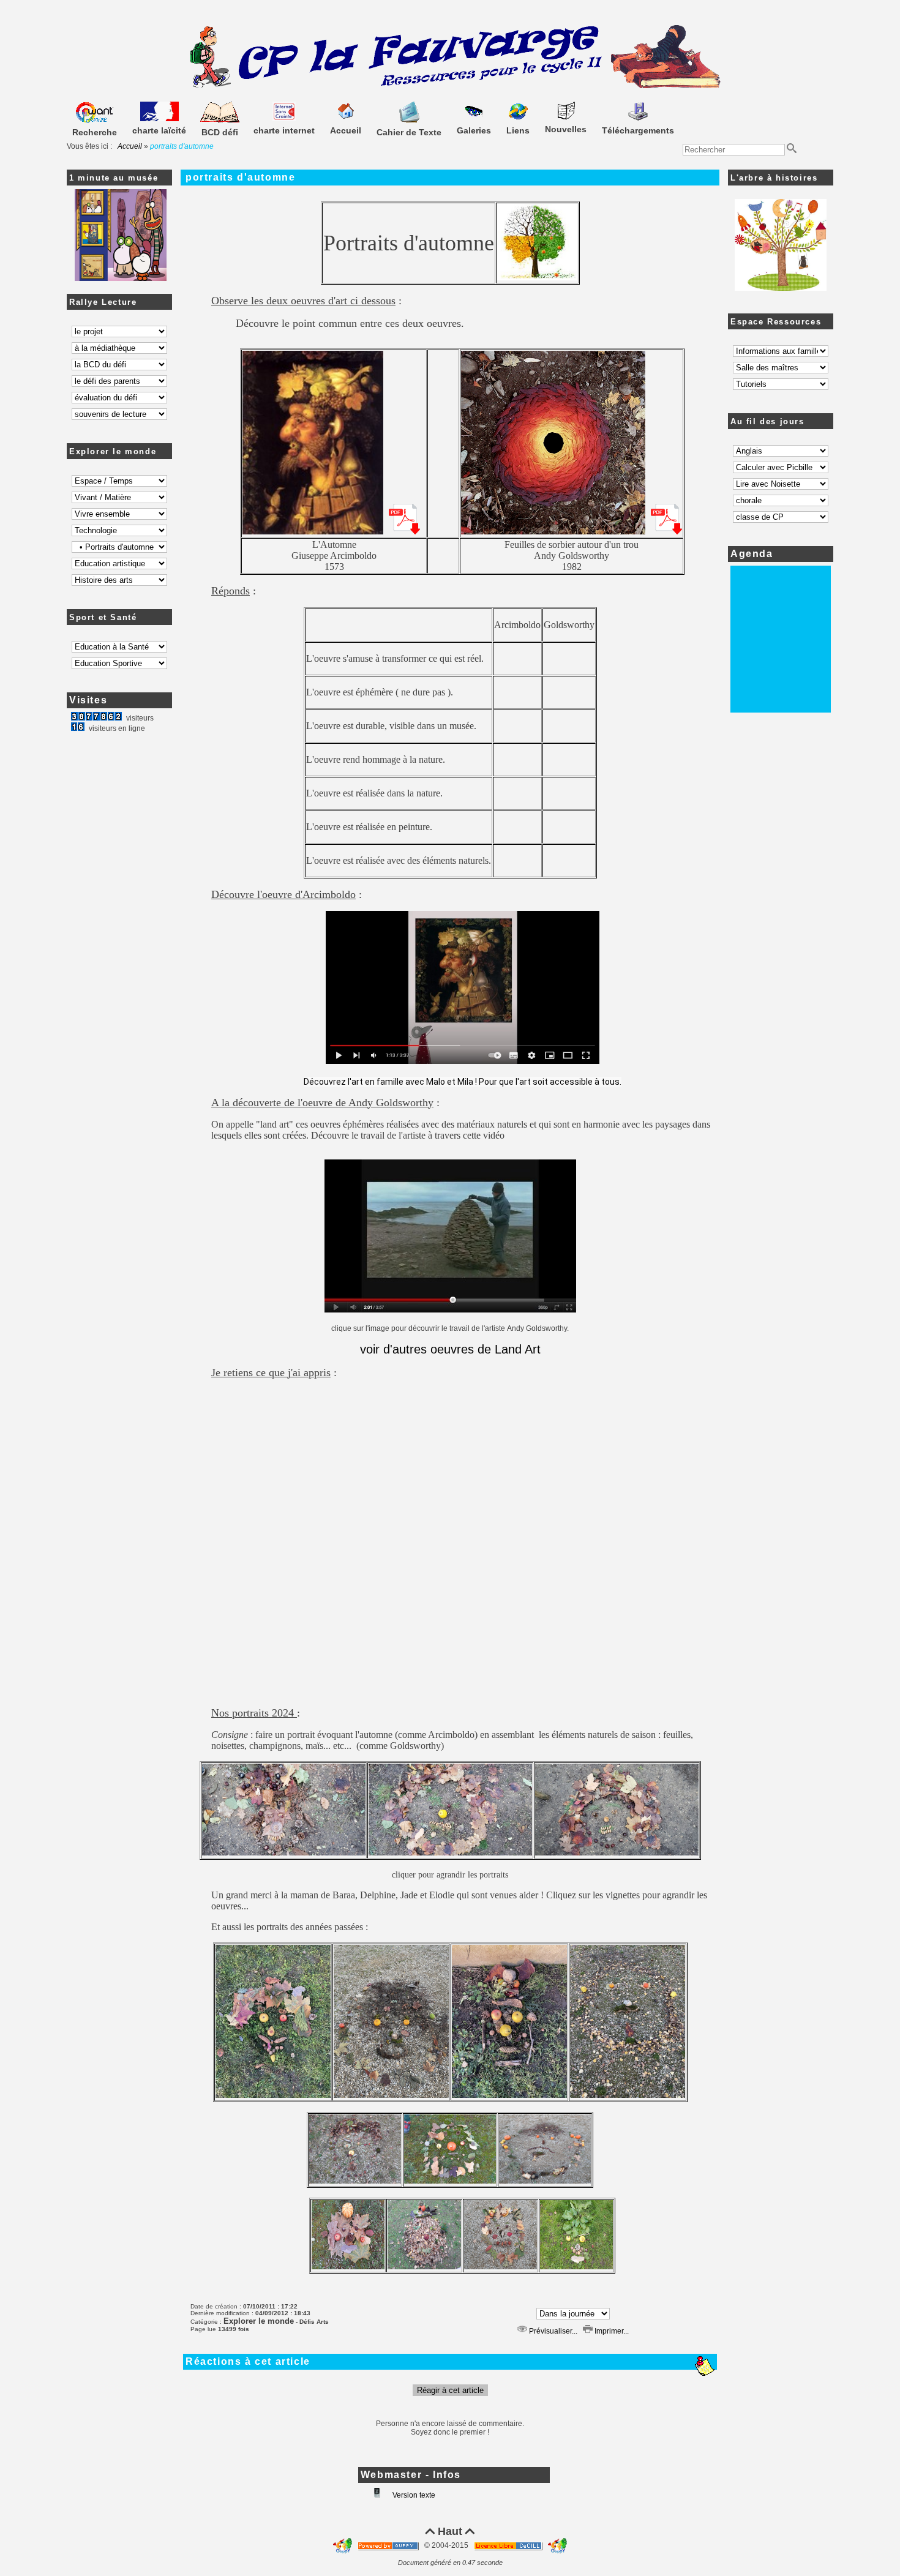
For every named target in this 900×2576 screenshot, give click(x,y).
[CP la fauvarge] (450, 86)
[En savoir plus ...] (509, 2545)
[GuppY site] (343, 2545)
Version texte (413, 2495)
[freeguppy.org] (389, 2545)
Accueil (130, 146)
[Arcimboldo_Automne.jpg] (313, 532)
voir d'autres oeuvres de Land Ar (448, 1349)
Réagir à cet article (450, 2390)
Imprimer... (611, 2331)
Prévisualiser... (552, 2331)
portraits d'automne (240, 177)
